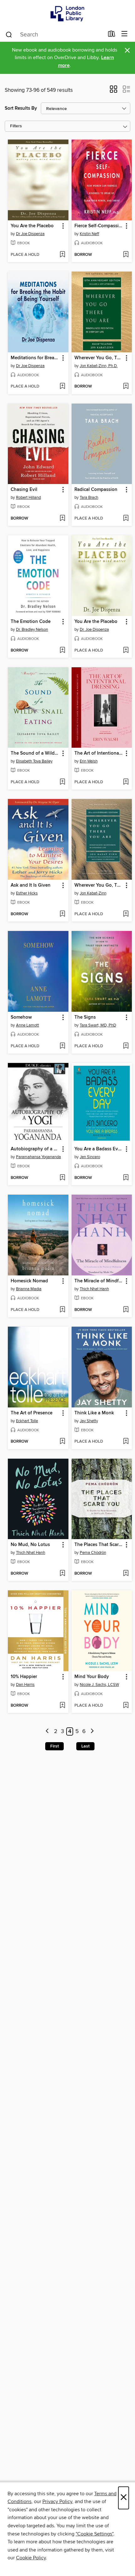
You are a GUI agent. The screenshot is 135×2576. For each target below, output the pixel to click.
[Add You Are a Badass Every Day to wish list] (126, 1178)
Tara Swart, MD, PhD (98, 1025)
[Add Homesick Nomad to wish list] (62, 1310)
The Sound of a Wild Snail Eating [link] (35, 753)
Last (85, 1746)
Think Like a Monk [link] (94, 1413)
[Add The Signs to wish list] (126, 1046)
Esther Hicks (27, 893)
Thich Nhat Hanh (94, 1289)
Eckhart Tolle (27, 1421)
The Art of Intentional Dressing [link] (99, 753)
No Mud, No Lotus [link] (30, 1545)
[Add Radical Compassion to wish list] (126, 519)
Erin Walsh (89, 761)
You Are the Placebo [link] (32, 226)
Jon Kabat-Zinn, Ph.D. (99, 366)
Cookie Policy (31, 2558)
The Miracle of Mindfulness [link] (99, 1281)
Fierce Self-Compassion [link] (99, 226)
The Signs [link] (85, 1017)
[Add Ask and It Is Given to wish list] (62, 914)
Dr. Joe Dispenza (94, 630)
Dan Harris (25, 1685)
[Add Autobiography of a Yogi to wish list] (62, 1178)
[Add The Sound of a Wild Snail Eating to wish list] (62, 782)
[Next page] (92, 1732)
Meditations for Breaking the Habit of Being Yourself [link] (35, 358)
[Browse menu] (124, 34)
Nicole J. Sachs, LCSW (99, 1685)
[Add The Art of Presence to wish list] (62, 1442)
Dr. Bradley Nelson (32, 630)
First (54, 1746)
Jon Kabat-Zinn (93, 893)
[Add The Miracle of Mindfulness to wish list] (126, 1310)
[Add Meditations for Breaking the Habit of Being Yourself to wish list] (62, 387)
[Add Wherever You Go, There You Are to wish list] (126, 387)
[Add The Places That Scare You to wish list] (126, 1574)
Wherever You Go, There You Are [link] (99, 358)
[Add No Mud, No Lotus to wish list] (62, 1574)
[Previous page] (48, 1732)
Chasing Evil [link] (24, 490)
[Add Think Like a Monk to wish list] (126, 1442)
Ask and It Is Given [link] (31, 885)
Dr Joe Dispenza (30, 234)
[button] (113, 91)
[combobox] (54, 35)
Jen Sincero (90, 1157)
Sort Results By (21, 108)
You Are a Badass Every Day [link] (99, 1149)
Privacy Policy (57, 2502)
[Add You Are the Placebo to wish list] (62, 255)
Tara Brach (89, 498)
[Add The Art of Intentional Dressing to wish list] (126, 782)
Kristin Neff (89, 234)
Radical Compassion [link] (96, 490)
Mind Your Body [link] (92, 1677)
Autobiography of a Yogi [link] (35, 1149)
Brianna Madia (29, 1289)
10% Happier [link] (24, 1677)
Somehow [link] (21, 1017)
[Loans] (112, 35)
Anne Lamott (27, 1025)
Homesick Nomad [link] (29, 1281)
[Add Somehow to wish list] (62, 1046)
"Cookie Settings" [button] (94, 2534)
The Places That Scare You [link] (99, 1545)
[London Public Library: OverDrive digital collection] (67, 13)
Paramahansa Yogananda (38, 1157)
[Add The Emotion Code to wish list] (62, 651)
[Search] (9, 34)
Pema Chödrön (93, 1553)
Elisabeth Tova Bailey (34, 761)
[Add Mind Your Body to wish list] (126, 1706)
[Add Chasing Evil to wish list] (62, 519)
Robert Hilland (28, 498)
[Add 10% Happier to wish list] (62, 1706)
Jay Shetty (89, 1421)
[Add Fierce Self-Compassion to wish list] (126, 255)
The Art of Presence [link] (32, 1413)
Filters (16, 126)
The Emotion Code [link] (31, 622)
